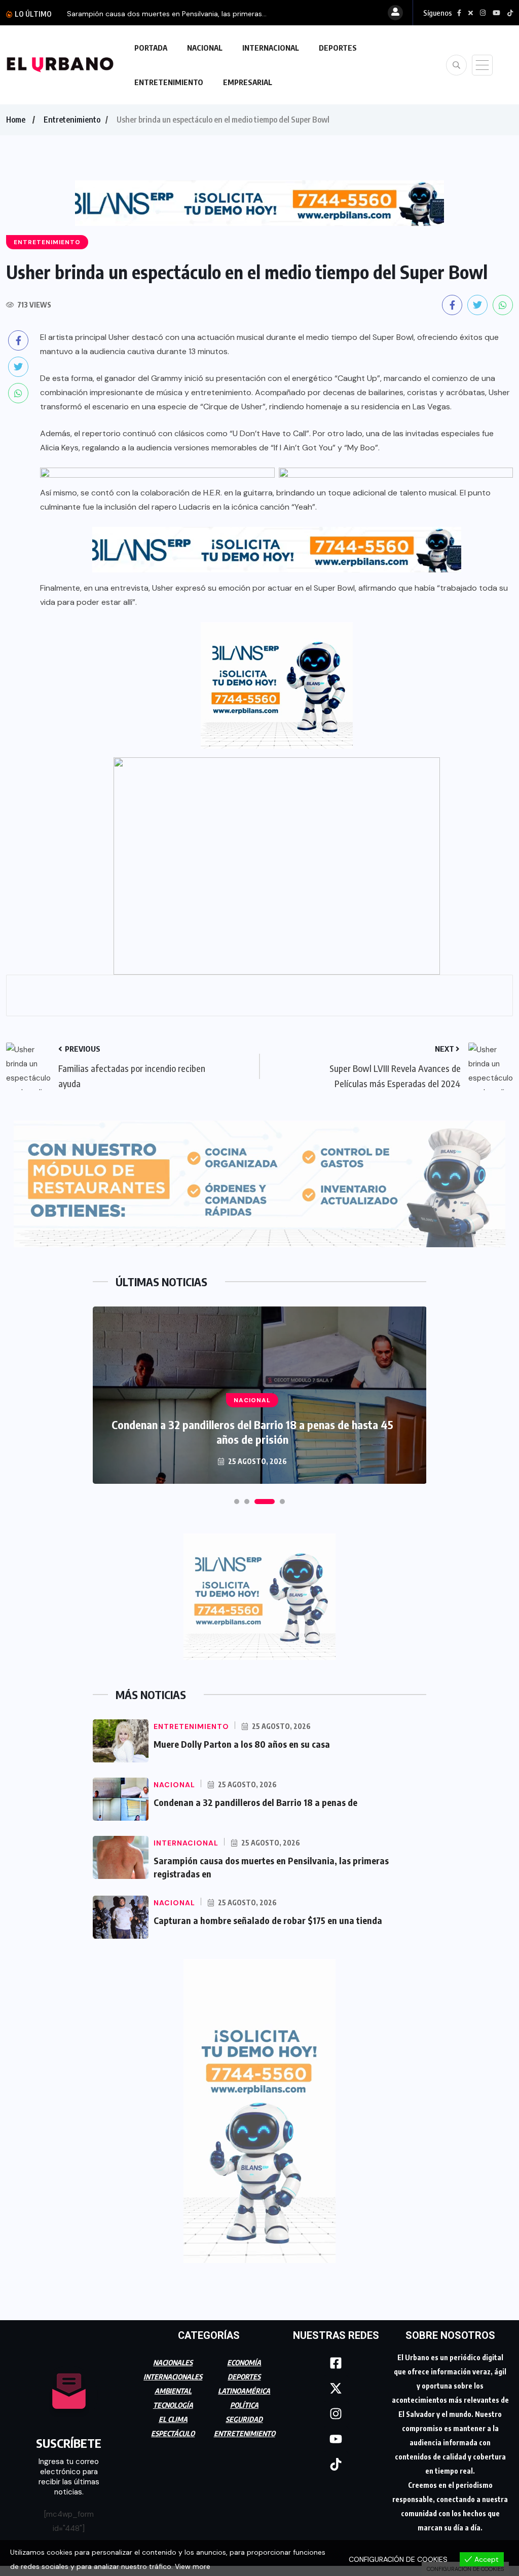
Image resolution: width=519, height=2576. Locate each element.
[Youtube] (336, 2435)
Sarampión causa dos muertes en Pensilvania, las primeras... (167, 14)
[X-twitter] (336, 2384)
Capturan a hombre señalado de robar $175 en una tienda (268, 1916)
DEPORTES (338, 48)
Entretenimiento (72, 120)
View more (193, 2566)
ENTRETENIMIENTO (169, 82)
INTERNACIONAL (271, 48)
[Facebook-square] (336, 2359)
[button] (237, 1497)
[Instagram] (336, 2409)
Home (16, 120)
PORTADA (151, 48)
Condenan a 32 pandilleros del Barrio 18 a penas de (255, 1798)
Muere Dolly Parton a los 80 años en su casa (242, 1739)
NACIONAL (205, 48)
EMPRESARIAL (248, 82)
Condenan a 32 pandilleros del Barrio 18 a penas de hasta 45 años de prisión (252, 1427)
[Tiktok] (336, 2460)
